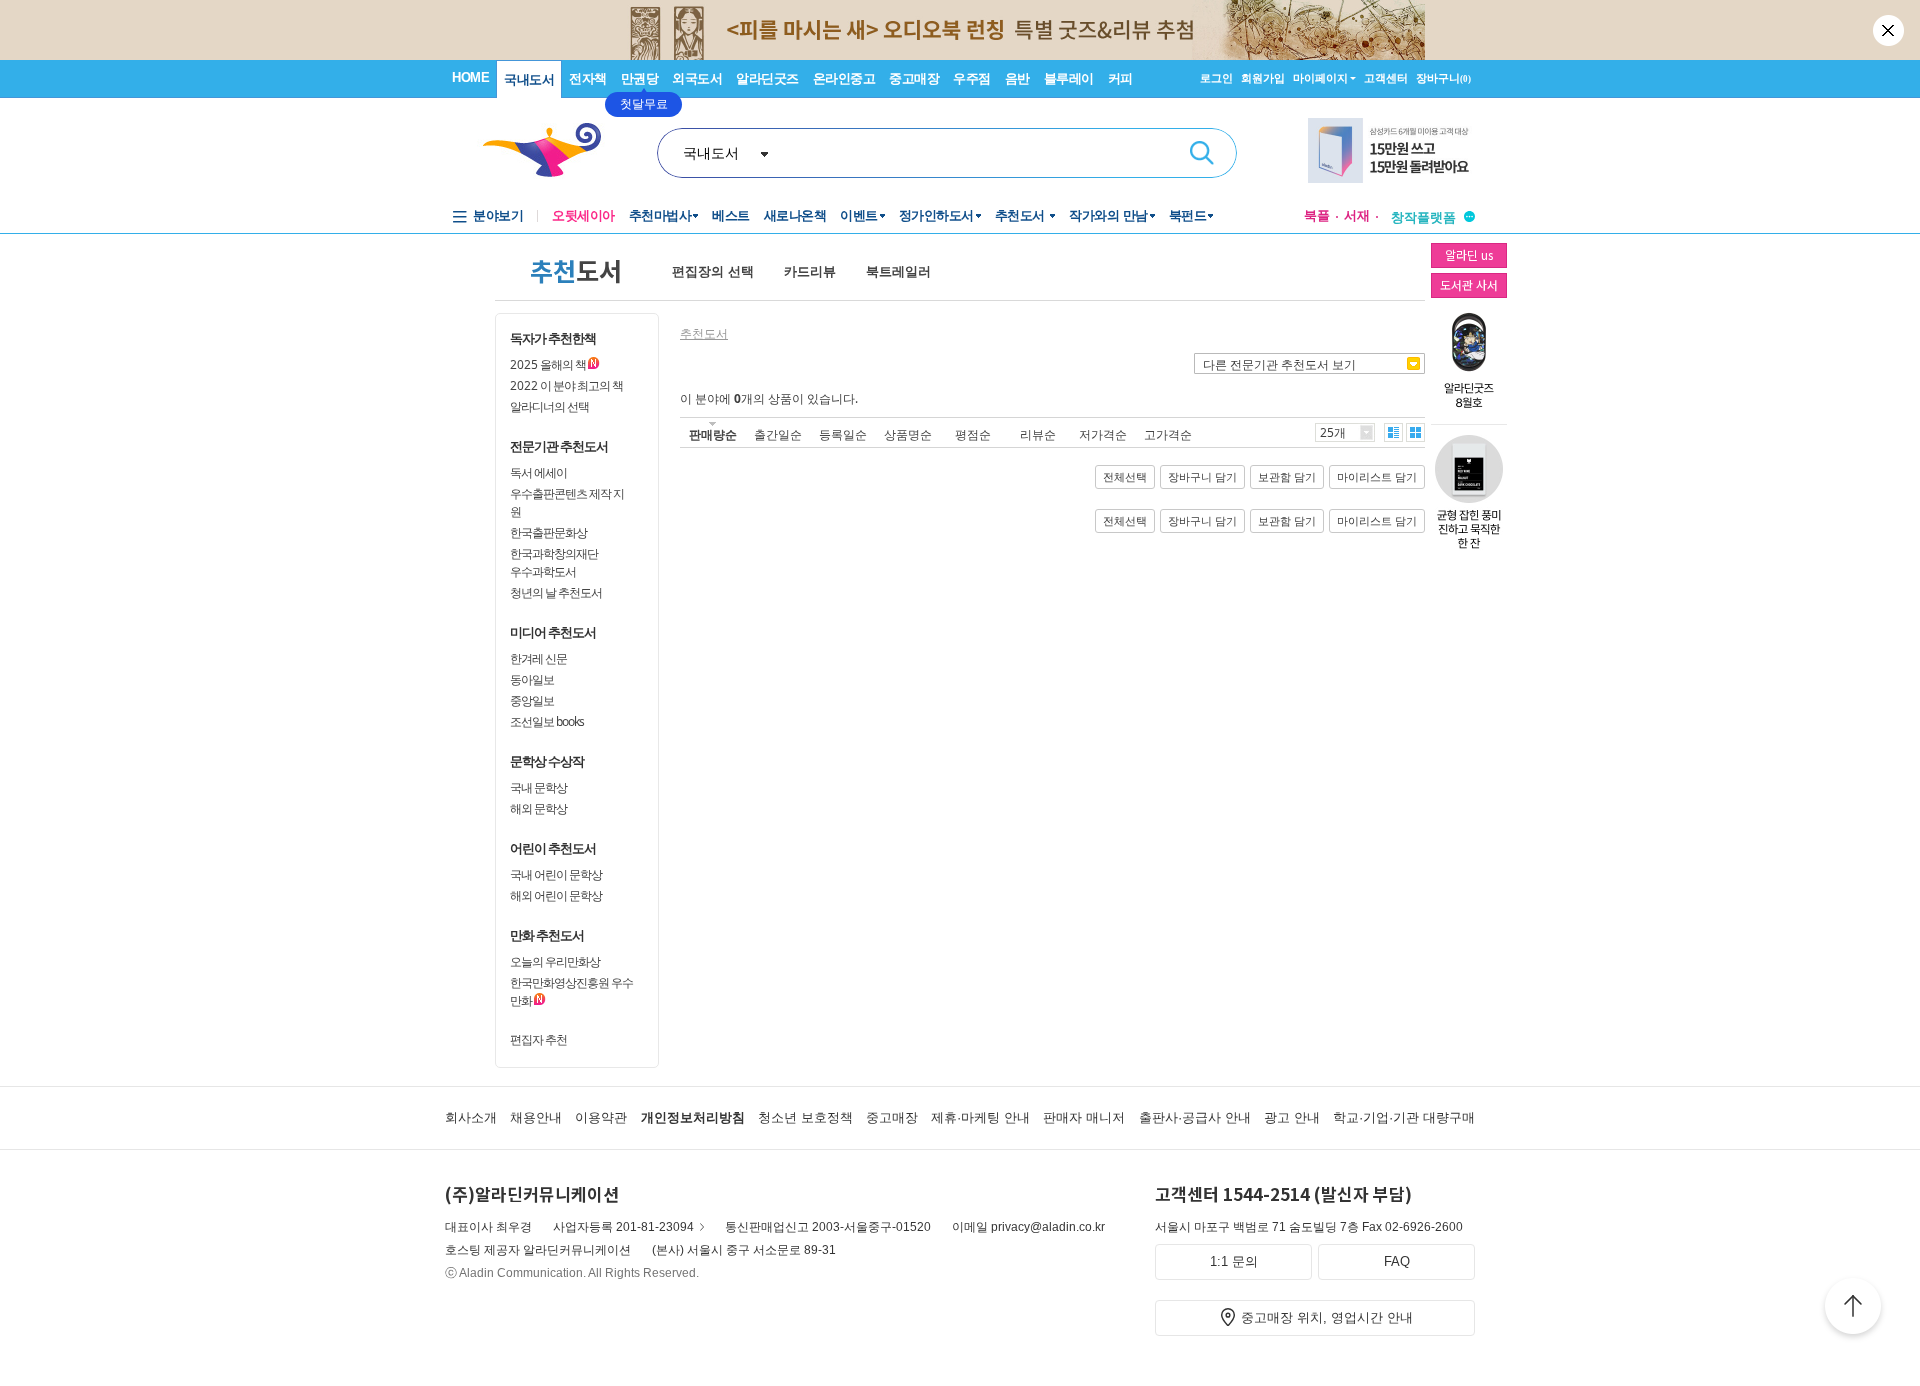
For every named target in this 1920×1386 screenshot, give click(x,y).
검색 (1202, 153)
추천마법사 (660, 215)
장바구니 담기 (1202, 477)
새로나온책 (795, 215)
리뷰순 (1038, 434)
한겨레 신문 (538, 658)
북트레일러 (898, 271)
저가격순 (1103, 434)
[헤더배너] (1391, 150)
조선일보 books (547, 721)
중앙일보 (532, 700)
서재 (1357, 215)
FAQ (1397, 1261)
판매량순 (713, 434)
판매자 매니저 (1084, 1117)
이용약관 (601, 1117)
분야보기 (498, 215)
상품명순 (908, 434)
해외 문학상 (538, 808)
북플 (1317, 215)
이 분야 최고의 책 (566, 385)
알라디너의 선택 (549, 406)
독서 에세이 (538, 472)
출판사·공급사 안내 (1195, 1117)
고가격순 (1168, 434)
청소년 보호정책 (805, 1117)
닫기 (1890, 30)
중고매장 (914, 78)
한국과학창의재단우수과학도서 (554, 562)
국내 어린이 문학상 (556, 874)
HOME (470, 77)
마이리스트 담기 (1377, 477)
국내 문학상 (538, 787)
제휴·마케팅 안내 (980, 1117)
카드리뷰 (810, 271)
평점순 (973, 434)
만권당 (640, 78)
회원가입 (1263, 78)
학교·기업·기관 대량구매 (1404, 1117)
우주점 (972, 78)
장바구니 (1443, 78)
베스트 (731, 215)
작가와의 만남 (1108, 215)
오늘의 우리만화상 (555, 961)
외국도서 (697, 78)
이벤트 (859, 215)
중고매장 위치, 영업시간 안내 (1327, 1317)
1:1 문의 (1234, 1261)
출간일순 (778, 434)
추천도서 (1022, 215)
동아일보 (532, 679)
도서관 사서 (1469, 284)
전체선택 (1125, 477)
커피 (1120, 78)
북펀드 (1188, 215)
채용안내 (536, 1117)
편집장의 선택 (713, 271)
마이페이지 (1320, 78)
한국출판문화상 (548, 532)
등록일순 (843, 434)
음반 (1017, 78)
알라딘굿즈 (767, 78)
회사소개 (471, 1117)
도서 (576, 270)
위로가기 (1853, 1309)
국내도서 (529, 79)
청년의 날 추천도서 (556, 592)
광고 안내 (1292, 1117)
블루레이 (1069, 78)
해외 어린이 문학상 (556, 895)
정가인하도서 (936, 215)
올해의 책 (548, 364)
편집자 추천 (538, 1039)
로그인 (1216, 78)
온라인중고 (844, 78)
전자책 (588, 78)
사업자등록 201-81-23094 (623, 1227)
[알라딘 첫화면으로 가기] (551, 150)
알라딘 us (1469, 254)
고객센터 (1386, 78)
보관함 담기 (1287, 477)
